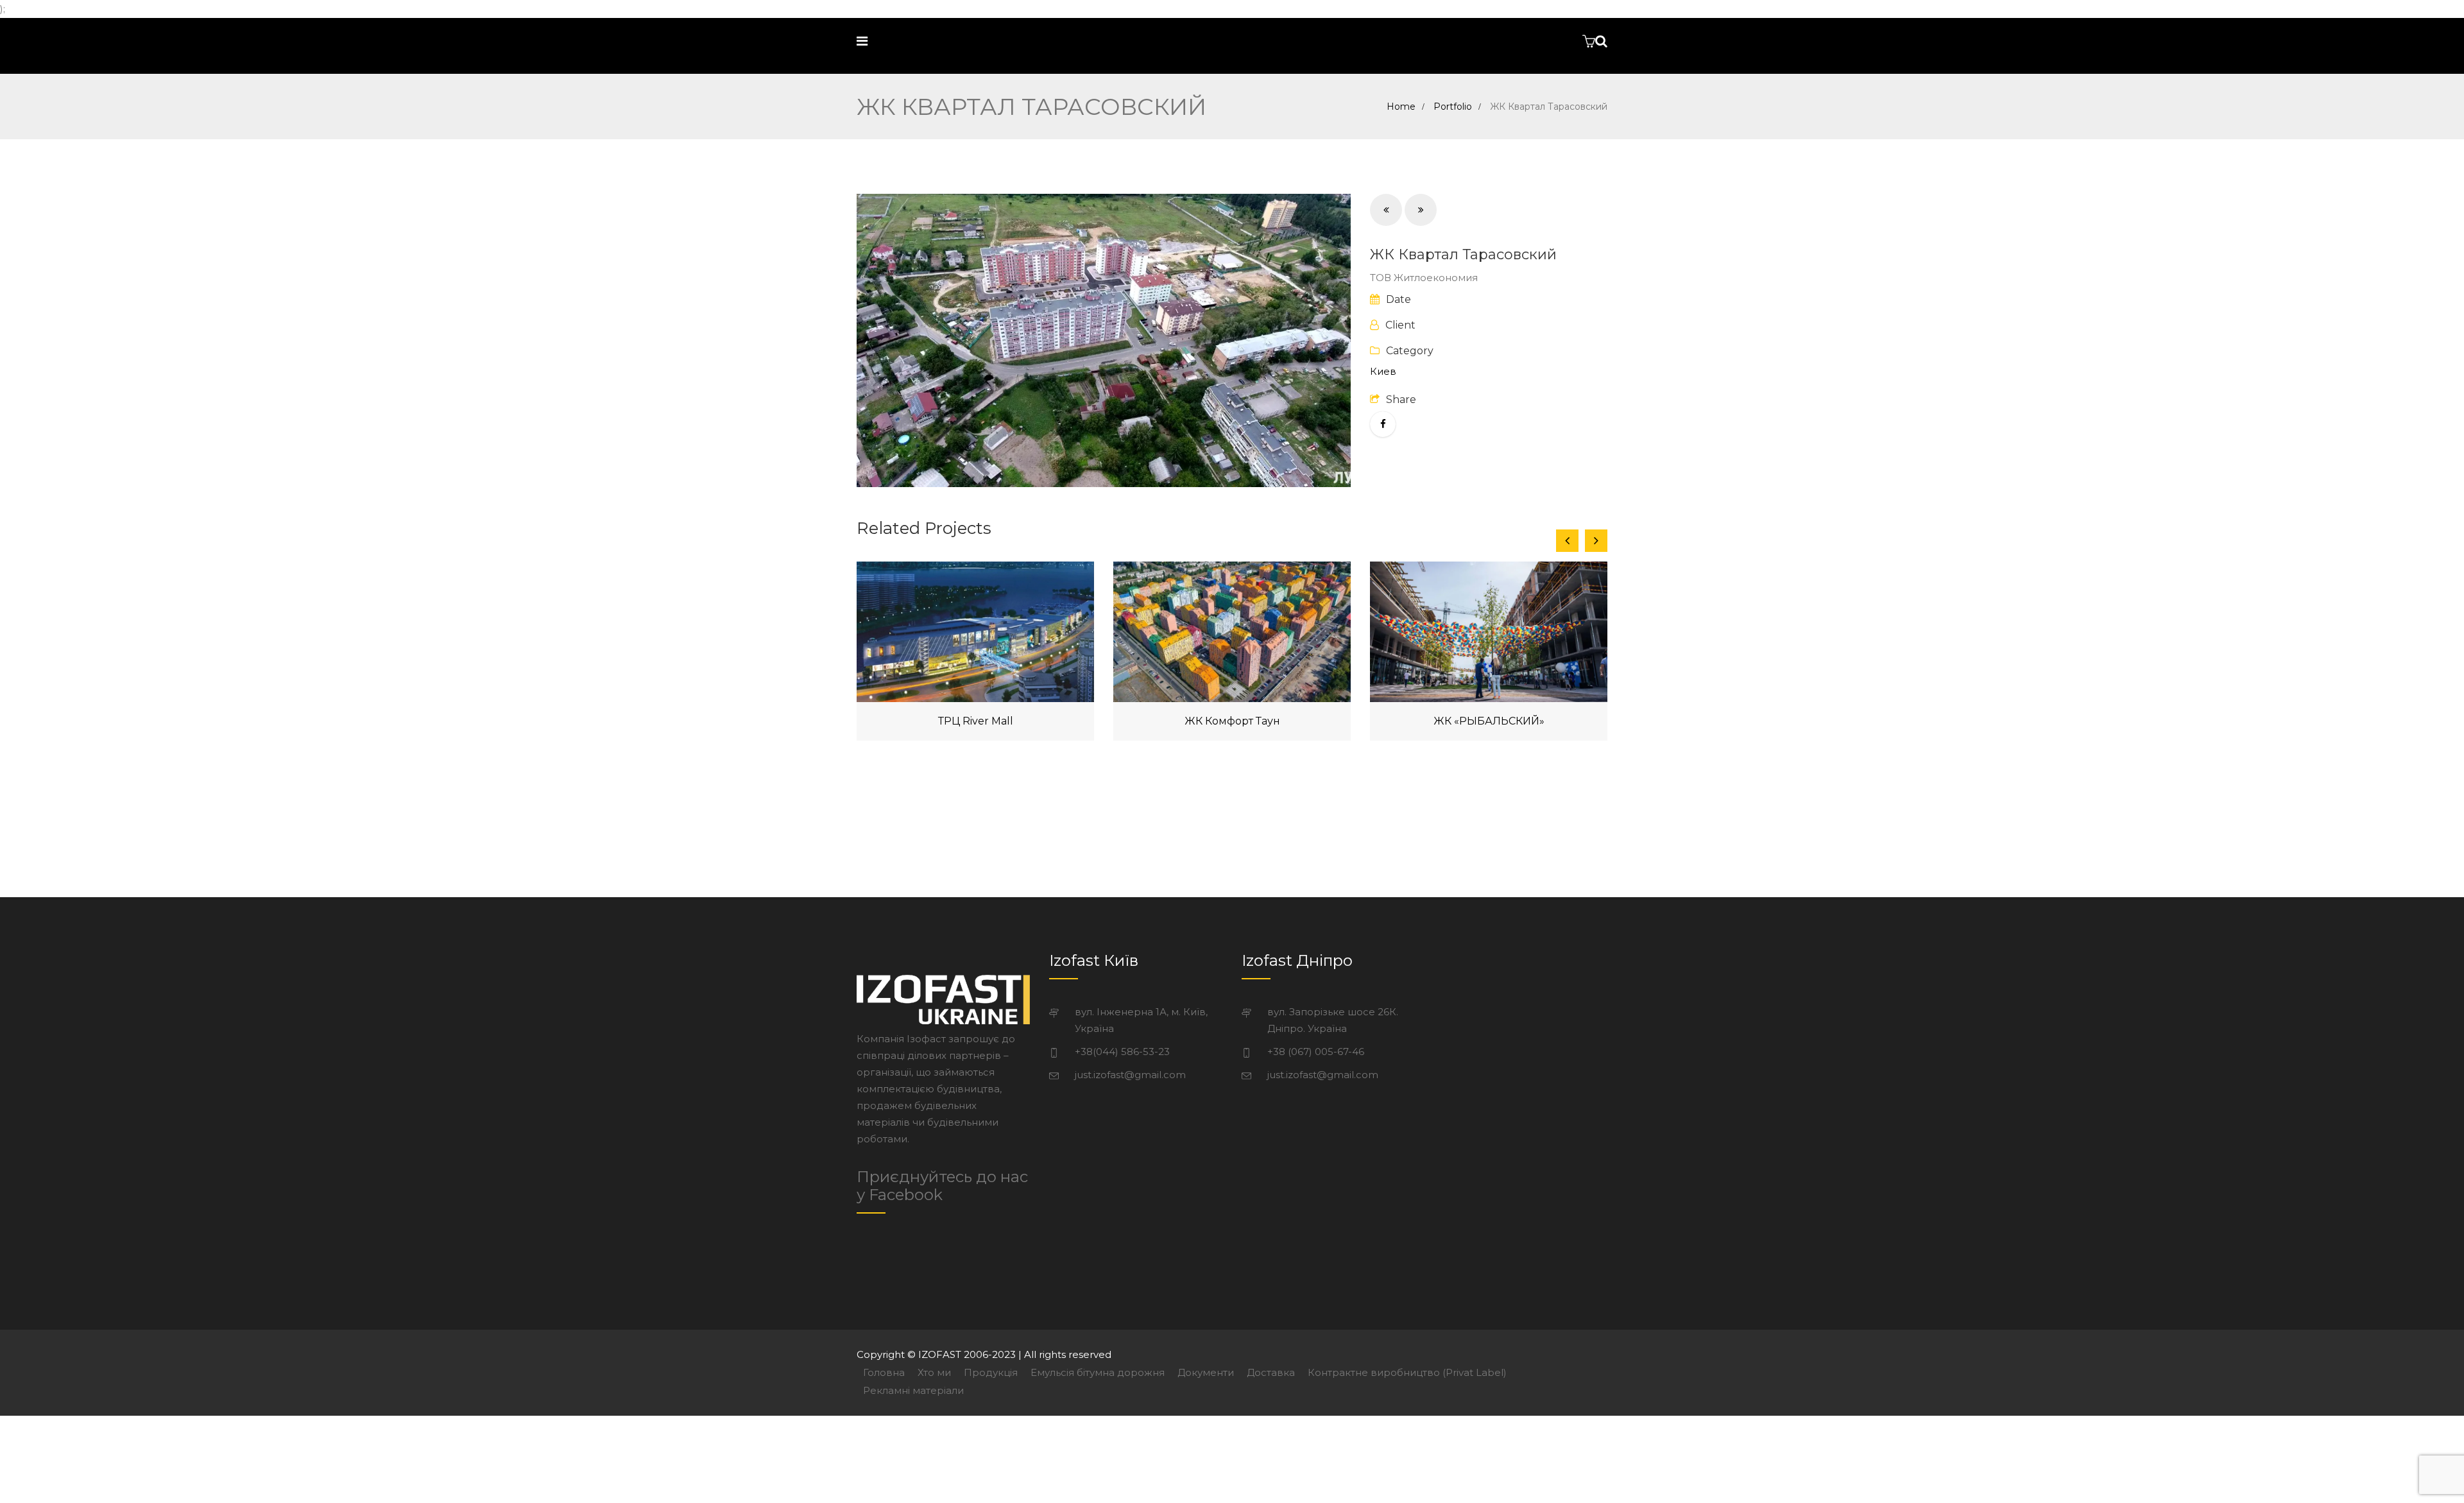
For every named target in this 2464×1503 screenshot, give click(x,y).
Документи (1206, 1372)
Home (1401, 107)
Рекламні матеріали (913, 1390)
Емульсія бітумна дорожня (1098, 1372)
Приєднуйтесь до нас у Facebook (942, 1186)
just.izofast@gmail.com (1130, 1075)
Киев (1383, 371)
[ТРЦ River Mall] (975, 632)
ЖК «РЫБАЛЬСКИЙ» (1489, 721)
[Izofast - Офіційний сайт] (964, 41)
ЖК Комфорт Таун (1232, 721)
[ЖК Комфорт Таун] (1232, 632)
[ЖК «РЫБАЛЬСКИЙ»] (1489, 632)
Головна (884, 1372)
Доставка (1271, 1372)
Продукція (991, 1372)
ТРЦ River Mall (976, 721)
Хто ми (934, 1372)
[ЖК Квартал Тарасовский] (1104, 340)
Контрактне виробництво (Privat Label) (1407, 1372)
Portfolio (1453, 107)
